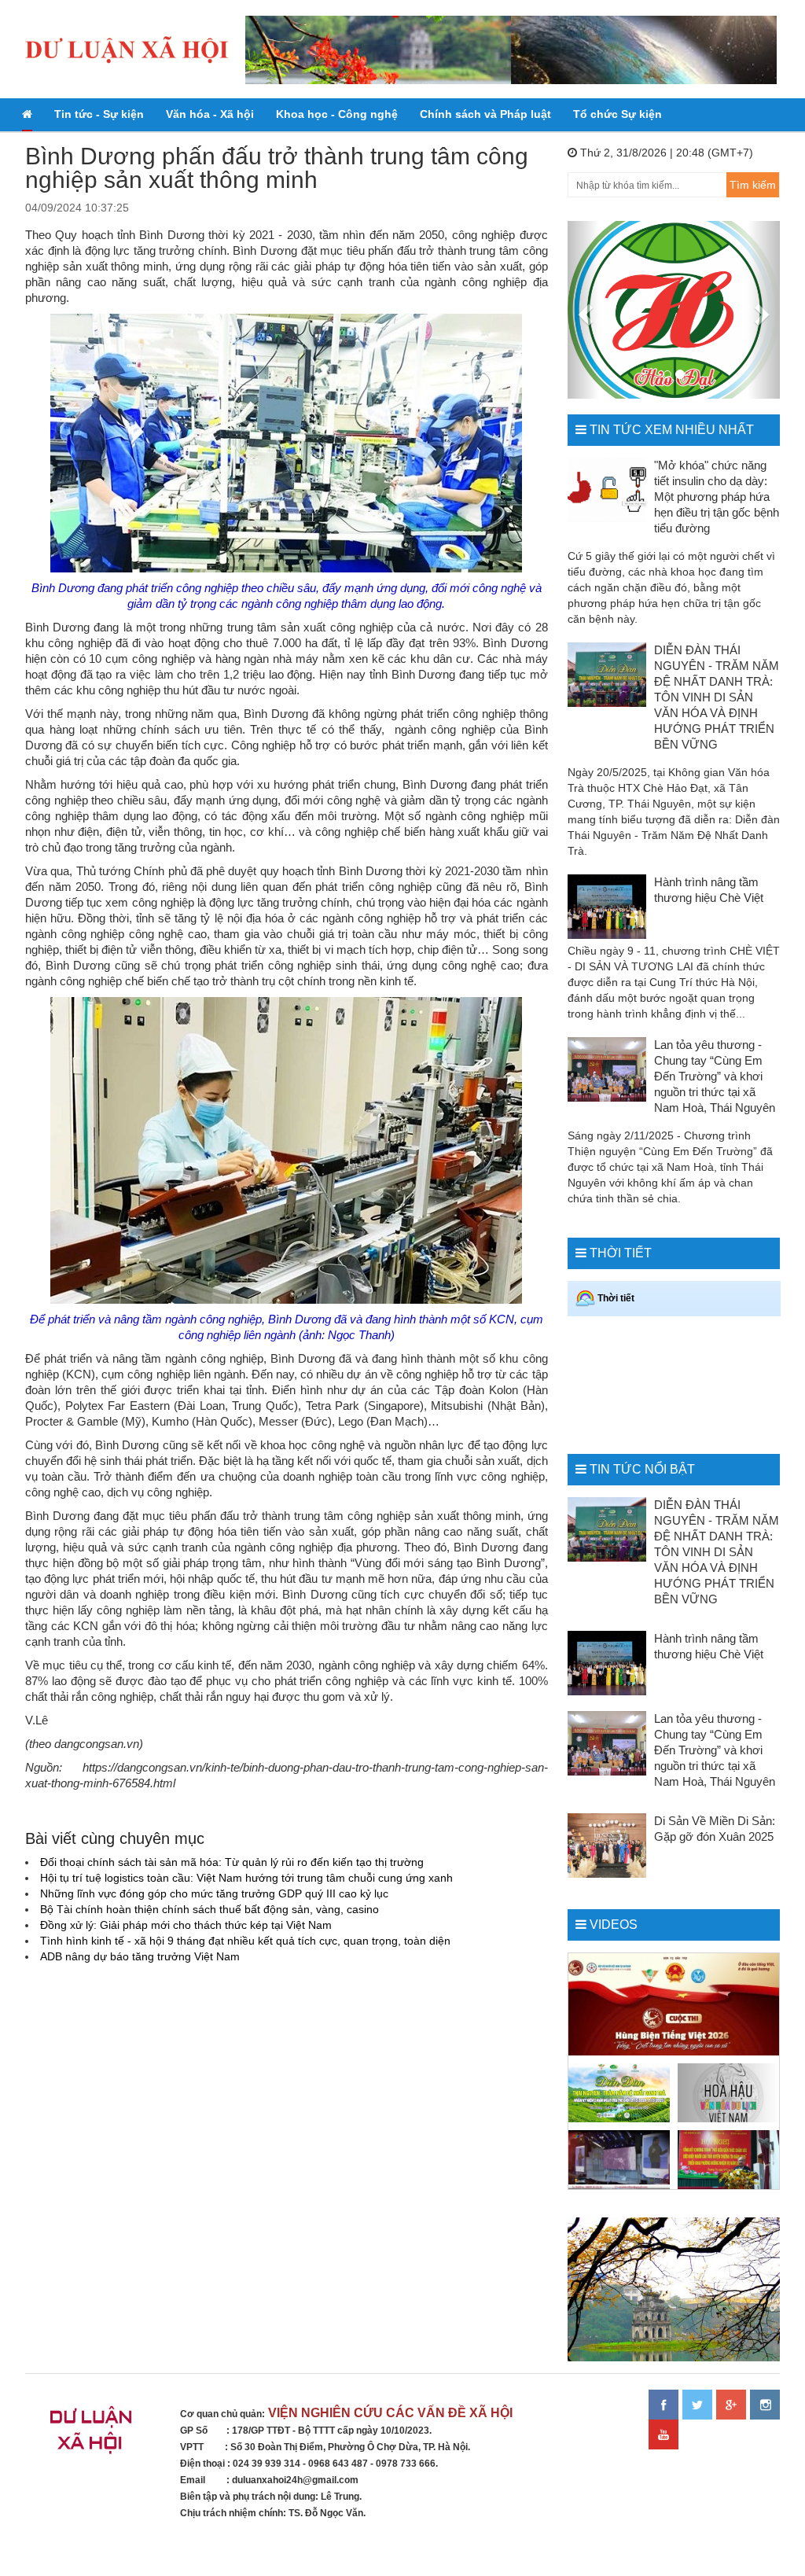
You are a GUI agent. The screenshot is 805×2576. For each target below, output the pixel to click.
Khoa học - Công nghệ (337, 114)
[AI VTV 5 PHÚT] (619, 2160)
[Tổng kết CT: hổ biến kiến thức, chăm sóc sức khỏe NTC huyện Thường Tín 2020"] (728, 2160)
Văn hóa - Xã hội (210, 114)
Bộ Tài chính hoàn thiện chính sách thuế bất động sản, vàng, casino (210, 1909)
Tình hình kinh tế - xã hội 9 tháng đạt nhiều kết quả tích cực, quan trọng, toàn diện (245, 1941)
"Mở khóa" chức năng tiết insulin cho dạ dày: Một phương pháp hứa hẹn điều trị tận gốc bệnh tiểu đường (717, 497)
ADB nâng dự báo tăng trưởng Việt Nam (140, 1956)
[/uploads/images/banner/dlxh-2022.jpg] (93, 2435)
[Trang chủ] (27, 115)
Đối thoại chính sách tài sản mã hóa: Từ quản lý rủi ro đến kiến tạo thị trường (232, 1862)
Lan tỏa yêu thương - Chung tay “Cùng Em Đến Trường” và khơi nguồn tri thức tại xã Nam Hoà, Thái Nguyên (715, 1076)
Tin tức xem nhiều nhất (672, 430)
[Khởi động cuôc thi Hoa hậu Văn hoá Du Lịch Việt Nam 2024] (728, 2093)
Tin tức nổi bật (642, 1469)
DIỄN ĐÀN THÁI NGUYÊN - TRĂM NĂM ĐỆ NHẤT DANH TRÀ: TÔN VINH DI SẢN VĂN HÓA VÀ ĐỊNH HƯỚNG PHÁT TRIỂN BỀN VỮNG (717, 697)
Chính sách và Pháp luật (485, 114)
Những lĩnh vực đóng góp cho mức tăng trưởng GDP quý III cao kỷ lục (214, 1893)
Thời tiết (621, 1253)
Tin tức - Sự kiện (99, 114)
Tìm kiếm (753, 185)
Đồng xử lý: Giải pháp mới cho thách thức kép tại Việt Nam (186, 1925)
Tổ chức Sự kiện (618, 114)
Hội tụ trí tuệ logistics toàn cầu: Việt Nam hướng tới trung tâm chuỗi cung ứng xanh (246, 1878)
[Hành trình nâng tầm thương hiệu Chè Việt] (607, 907)
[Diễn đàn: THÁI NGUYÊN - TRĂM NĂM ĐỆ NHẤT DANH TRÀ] (619, 2093)
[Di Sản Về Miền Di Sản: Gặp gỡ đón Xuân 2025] (607, 1846)
